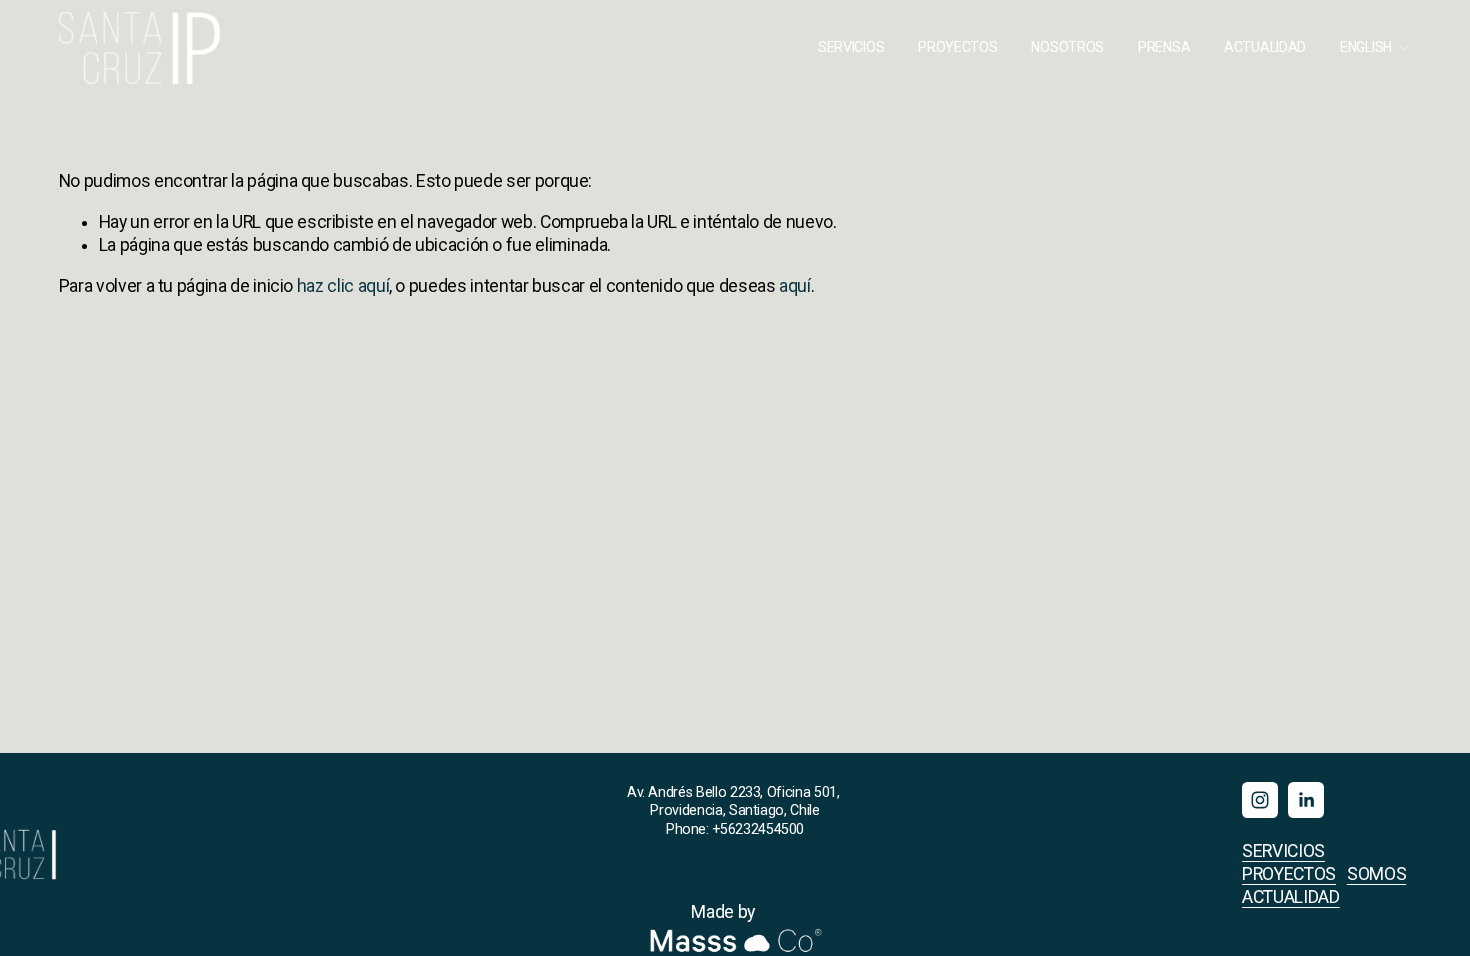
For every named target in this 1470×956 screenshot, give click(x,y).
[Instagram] (1260, 800)
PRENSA (1164, 47)
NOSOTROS (1067, 47)
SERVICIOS (851, 47)
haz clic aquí (343, 286)
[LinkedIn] (1306, 800)
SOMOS (1376, 874)
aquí (795, 286)
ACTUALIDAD (1265, 47)
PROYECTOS (957, 47)
